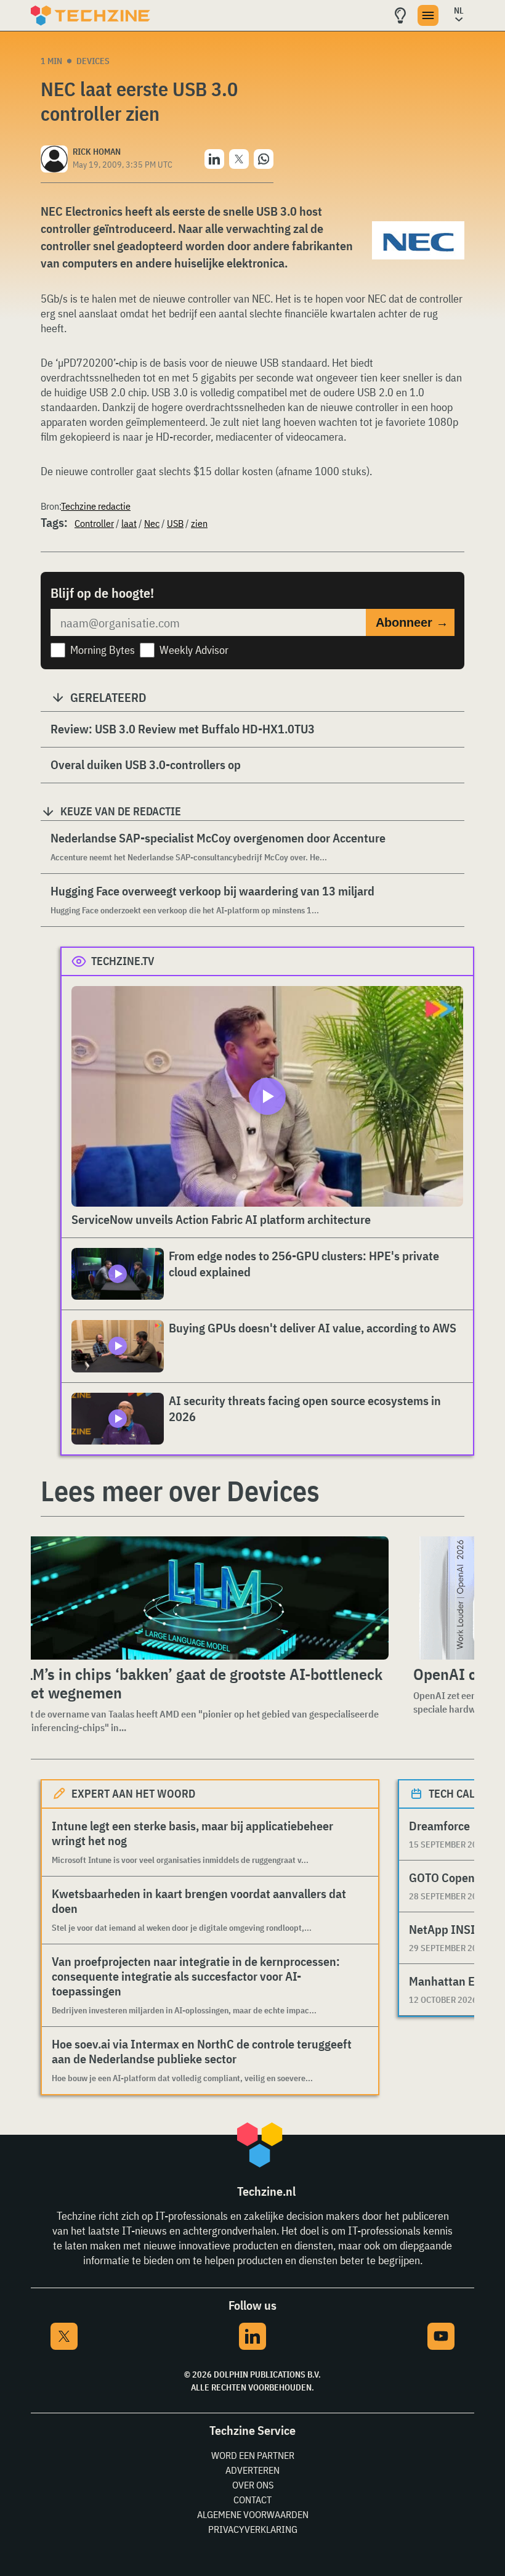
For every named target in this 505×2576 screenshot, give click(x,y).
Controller (94, 523)
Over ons (253, 2485)
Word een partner (253, 2455)
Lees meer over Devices (180, 1491)
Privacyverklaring (253, 2529)
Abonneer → (412, 622)
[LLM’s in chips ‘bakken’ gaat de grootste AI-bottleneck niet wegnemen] (201, 1598)
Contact (252, 2500)
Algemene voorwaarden (253, 2514)
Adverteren (252, 2470)
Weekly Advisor (194, 650)
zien (199, 523)
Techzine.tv (123, 961)
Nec (152, 523)
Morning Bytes (103, 650)
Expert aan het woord (133, 1794)
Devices (93, 61)
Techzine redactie (96, 506)
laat (129, 523)
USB (175, 523)
